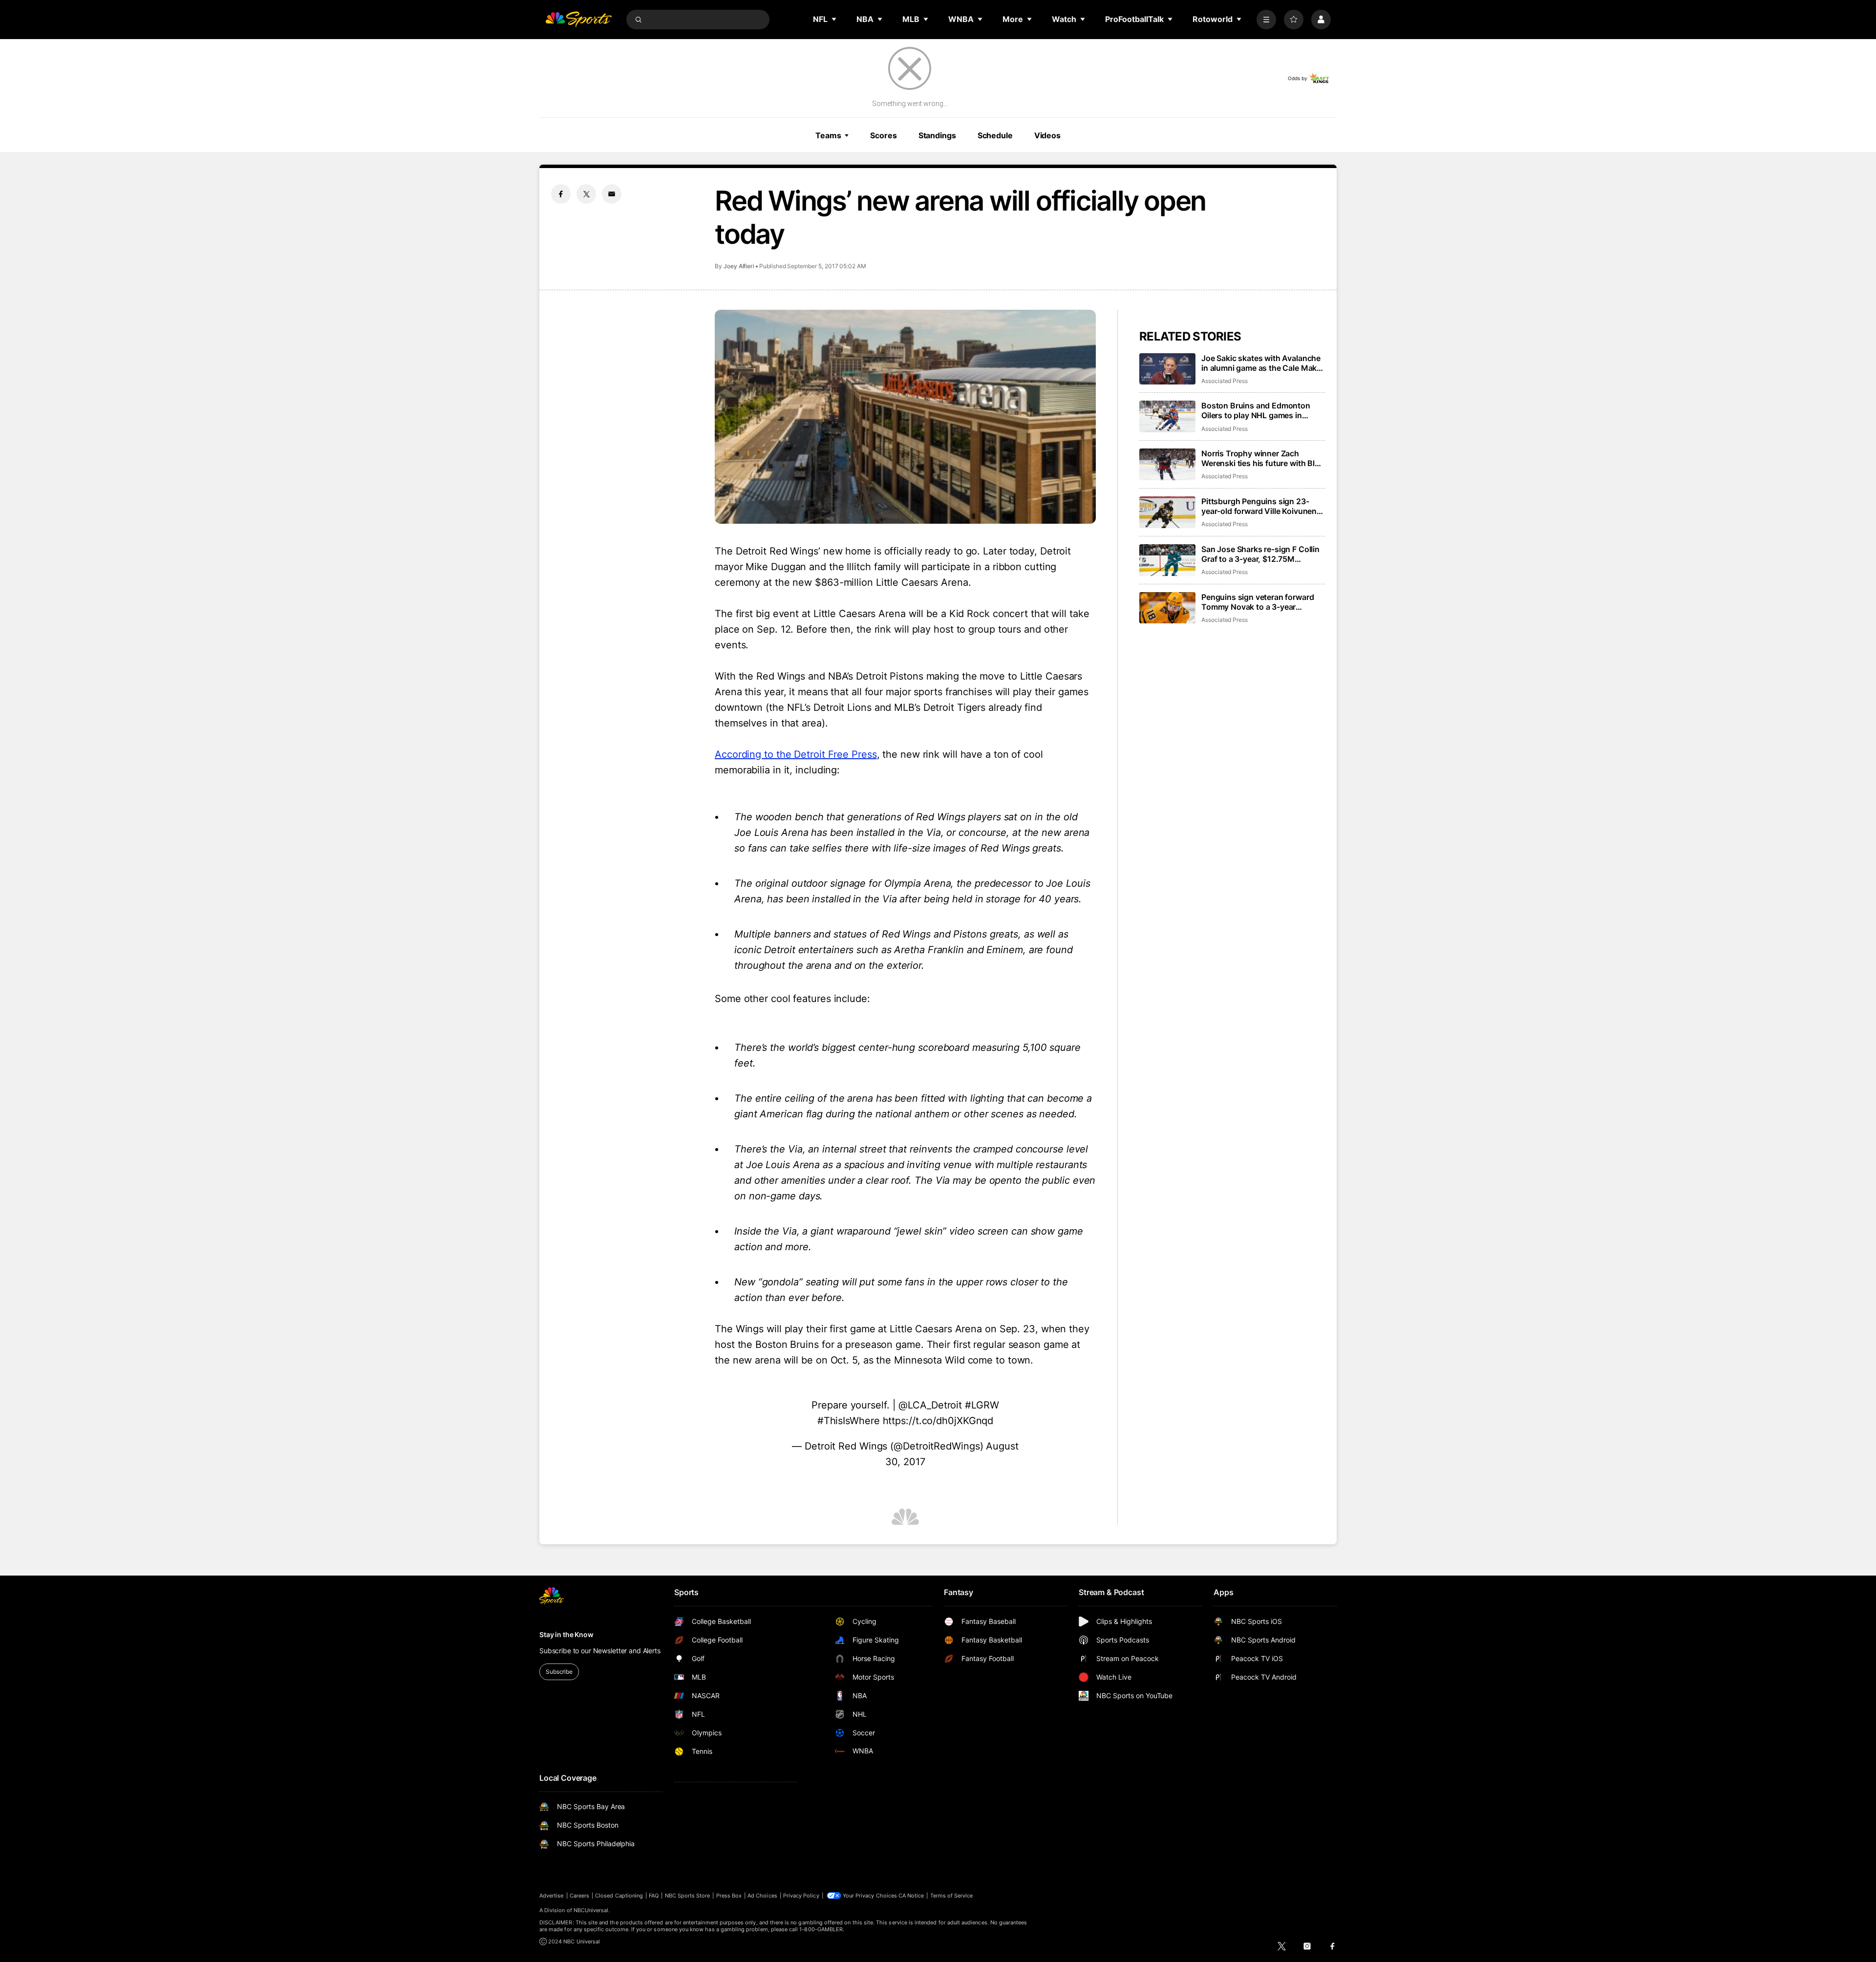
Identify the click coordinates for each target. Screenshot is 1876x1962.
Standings (937, 135)
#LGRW (982, 1405)
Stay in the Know (566, 1634)
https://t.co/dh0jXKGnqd (938, 1421)
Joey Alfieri (739, 266)
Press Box (729, 1896)
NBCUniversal (591, 1910)
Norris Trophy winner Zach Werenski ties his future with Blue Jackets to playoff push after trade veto (1263, 458)
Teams (828, 135)
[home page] (578, 20)
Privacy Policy (801, 1896)
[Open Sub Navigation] (834, 19)
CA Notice (911, 1896)
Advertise (552, 1896)
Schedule (995, 135)
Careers (579, 1896)
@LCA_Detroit (930, 1405)
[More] (1266, 20)
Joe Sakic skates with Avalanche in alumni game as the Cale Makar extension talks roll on (1263, 363)
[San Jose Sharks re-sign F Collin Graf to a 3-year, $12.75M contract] (1167, 560)
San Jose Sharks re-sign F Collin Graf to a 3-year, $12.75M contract (1260, 554)
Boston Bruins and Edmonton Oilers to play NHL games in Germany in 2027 (1256, 410)
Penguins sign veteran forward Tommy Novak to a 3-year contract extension (1258, 602)
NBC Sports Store (688, 1896)
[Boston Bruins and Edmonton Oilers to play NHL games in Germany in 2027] (1167, 416)
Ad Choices (762, 1896)
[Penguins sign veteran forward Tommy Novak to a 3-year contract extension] (1167, 608)
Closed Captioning (619, 1896)
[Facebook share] (561, 194)
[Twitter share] (586, 194)
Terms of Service (952, 1896)
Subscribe (559, 1672)
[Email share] (612, 194)
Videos (1047, 135)
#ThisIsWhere (849, 1421)
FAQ (654, 1896)
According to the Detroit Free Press (796, 754)
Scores (883, 135)
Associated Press (1225, 381)
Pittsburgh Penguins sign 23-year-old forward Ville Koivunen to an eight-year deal (1259, 506)
